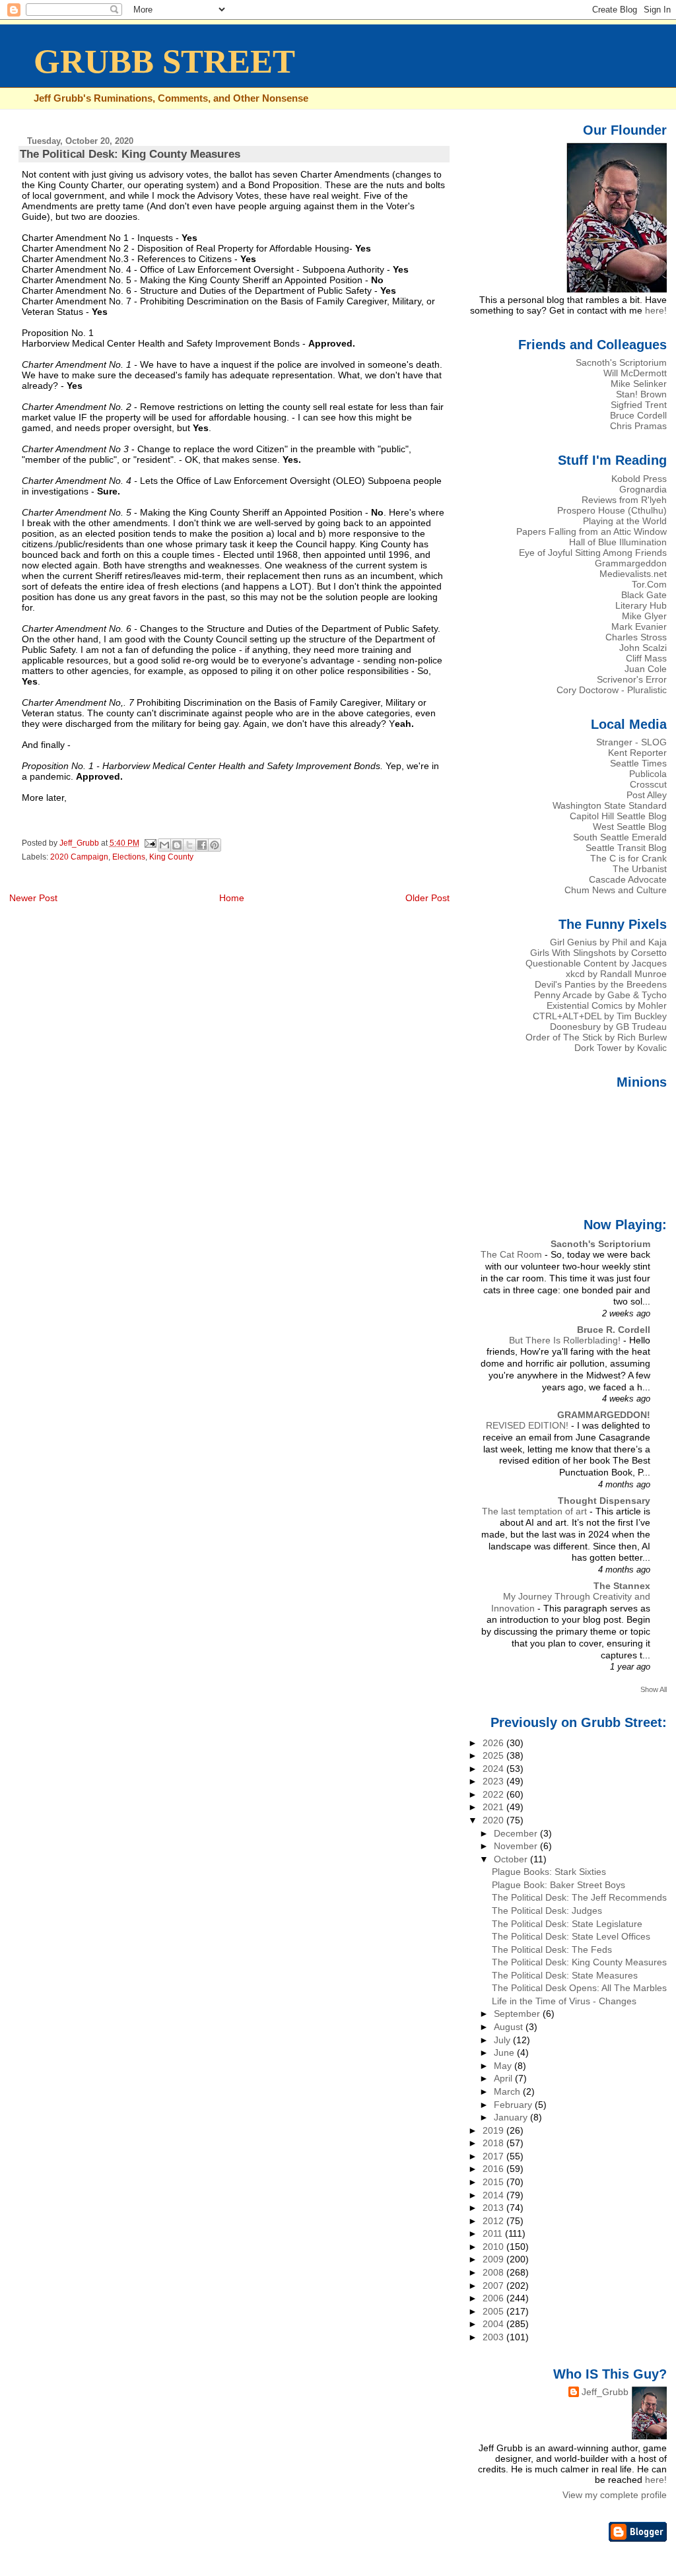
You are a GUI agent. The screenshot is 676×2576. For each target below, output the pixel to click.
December (517, 1833)
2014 (494, 2195)
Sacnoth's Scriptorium (621, 362)
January (512, 2117)
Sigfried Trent (639, 405)
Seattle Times (638, 763)
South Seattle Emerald (620, 837)
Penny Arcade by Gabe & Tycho (600, 995)
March (508, 2091)
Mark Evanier (639, 627)
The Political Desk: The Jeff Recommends (579, 1897)
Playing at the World (625, 521)
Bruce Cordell (638, 415)
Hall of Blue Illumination (618, 542)
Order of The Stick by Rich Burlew (596, 1037)
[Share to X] (189, 845)
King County (171, 857)
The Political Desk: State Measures (565, 1975)
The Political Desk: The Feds (552, 1949)
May (504, 2066)
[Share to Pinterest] (215, 845)
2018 (494, 2143)
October (512, 1859)
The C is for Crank (628, 858)
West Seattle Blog (630, 827)
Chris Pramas (638, 426)
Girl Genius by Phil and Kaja (608, 942)
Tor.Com (649, 584)
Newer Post (33, 898)
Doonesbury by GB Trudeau (608, 1027)
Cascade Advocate (628, 879)
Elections (129, 857)
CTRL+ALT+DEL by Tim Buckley (600, 1016)
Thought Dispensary (604, 1501)
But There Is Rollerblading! (566, 1340)
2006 (494, 2298)
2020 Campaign (79, 857)
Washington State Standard (610, 805)
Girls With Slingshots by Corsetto (598, 953)
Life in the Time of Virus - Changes (564, 2001)
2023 (494, 1781)
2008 (494, 2272)
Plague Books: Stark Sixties (549, 1872)
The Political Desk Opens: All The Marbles (579, 1988)
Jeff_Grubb (605, 2392)
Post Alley (647, 795)
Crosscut (648, 784)
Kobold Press (639, 479)
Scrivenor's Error (632, 679)
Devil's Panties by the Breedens (601, 984)
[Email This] (164, 845)
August (510, 2027)
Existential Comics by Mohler (607, 1005)
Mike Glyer (644, 616)
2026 (494, 1743)
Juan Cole (646, 669)
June (505, 2052)
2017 (494, 2156)
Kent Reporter (637, 753)
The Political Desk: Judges (547, 1911)
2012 (494, 2221)
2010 (494, 2247)
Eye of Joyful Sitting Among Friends (593, 553)
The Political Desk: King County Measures (579, 1962)
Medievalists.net (633, 574)
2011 (494, 2233)
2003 (494, 2337)
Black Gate (644, 595)
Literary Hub (641, 605)
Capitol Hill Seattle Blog (618, 816)
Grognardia (643, 489)
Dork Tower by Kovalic (621, 1048)
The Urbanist (640, 869)
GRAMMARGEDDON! (604, 1415)
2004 (494, 2324)
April (504, 2078)
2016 (494, 2169)
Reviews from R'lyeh (624, 500)
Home (232, 898)
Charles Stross (636, 637)
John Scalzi (643, 648)
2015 (494, 2182)
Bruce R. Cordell (614, 1330)
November (517, 1846)
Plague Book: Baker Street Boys (558, 1885)
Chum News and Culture (616, 890)
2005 (494, 2311)
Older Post (427, 898)
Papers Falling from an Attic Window (591, 531)
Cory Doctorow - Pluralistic (612, 690)
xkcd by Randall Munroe (616, 974)
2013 (494, 2208)
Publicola (648, 774)
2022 (494, 1794)
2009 (494, 2259)
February (514, 2105)
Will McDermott (635, 373)
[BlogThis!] (177, 845)
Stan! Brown (641, 394)
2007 (494, 2286)
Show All (654, 1689)
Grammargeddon (631, 563)
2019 (494, 2130)
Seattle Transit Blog (626, 848)
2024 (494, 1769)
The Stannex (622, 1586)
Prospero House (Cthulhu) (612, 510)
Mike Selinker (639, 384)
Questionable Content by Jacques (596, 963)
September (518, 2014)
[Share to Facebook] (202, 845)
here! (656, 310)
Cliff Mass (646, 658)
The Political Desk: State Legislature (567, 1924)
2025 (494, 1755)
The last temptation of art (536, 1511)
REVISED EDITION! (528, 1426)
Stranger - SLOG (631, 742)
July (503, 2040)
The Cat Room (513, 1255)
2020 (494, 1820)
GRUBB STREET (164, 61)
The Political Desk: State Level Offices (571, 1936)
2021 (494, 1807)
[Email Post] (150, 843)
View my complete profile (615, 2495)
